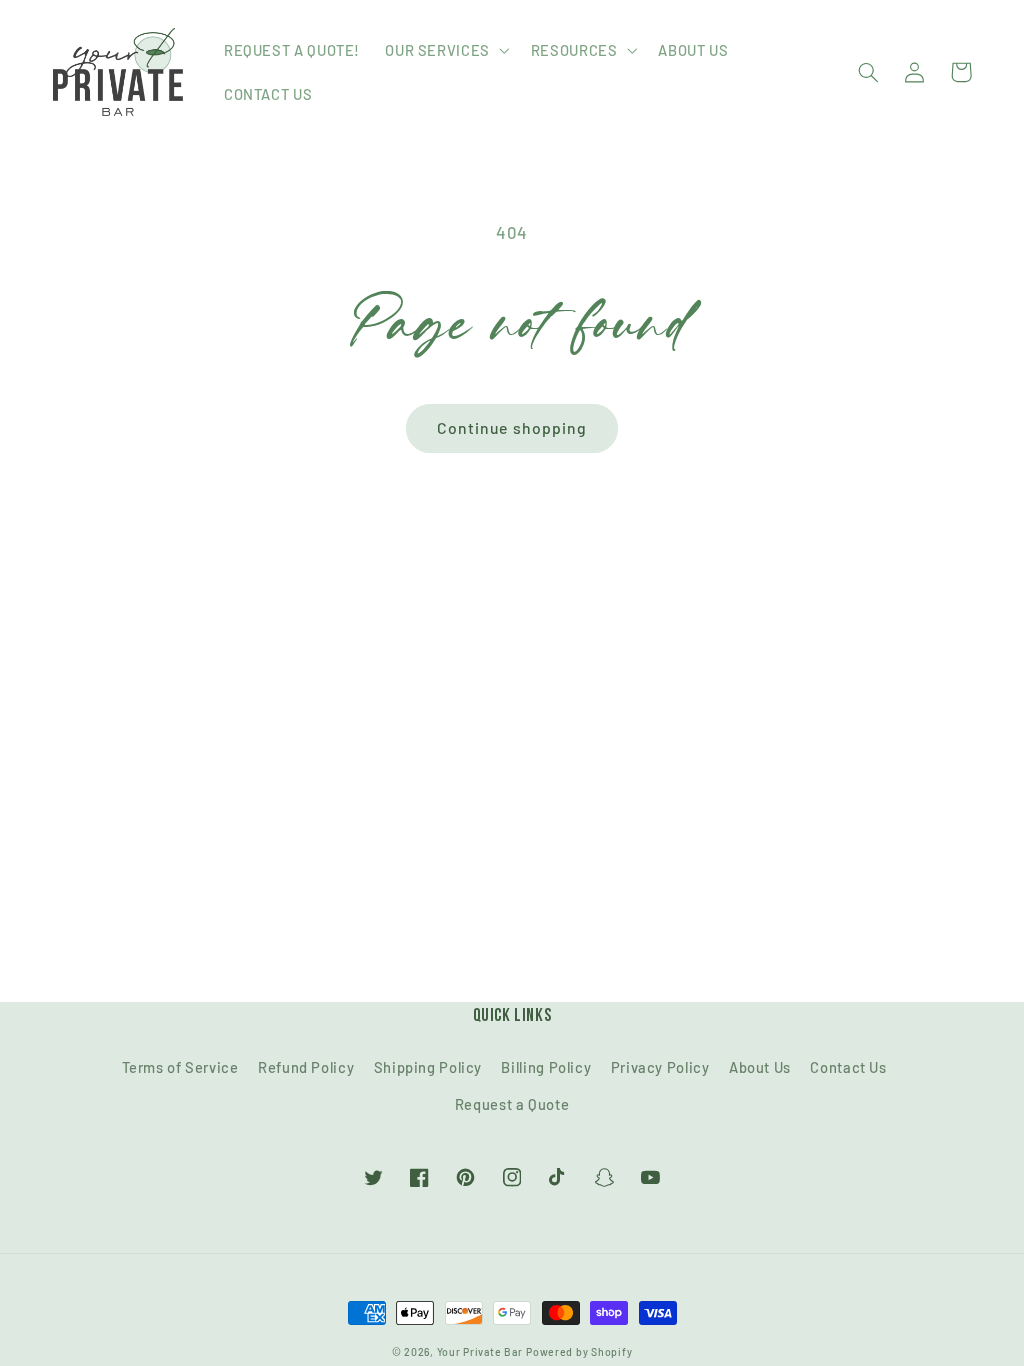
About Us (760, 1067)
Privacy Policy (660, 1067)
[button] (446, 50)
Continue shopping (512, 427)
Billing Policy (546, 1067)
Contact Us (848, 1067)
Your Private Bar (480, 1351)
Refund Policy (306, 1067)
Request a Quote (512, 1104)
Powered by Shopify (579, 1351)
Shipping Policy (428, 1067)
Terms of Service (180, 1067)
